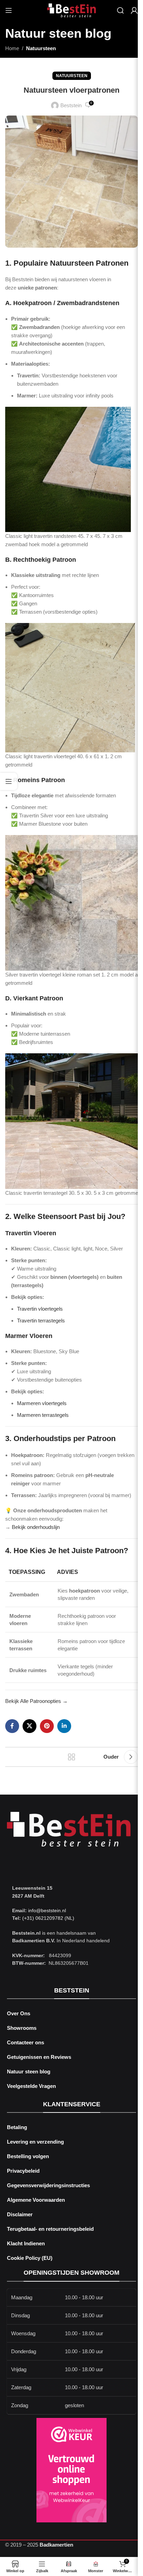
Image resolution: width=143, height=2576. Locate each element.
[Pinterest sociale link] (47, 1726)
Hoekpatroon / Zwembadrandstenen (66, 303)
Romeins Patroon (39, 780)
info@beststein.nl (46, 1910)
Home (12, 48)
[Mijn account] (134, 10)
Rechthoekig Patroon (45, 560)
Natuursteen (41, 48)
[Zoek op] (120, 10)
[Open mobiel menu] (9, 10)
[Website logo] (71, 10)
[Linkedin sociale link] (64, 1726)
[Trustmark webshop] (71, 2470)
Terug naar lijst (71, 1757)
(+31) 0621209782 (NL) (48, 1918)
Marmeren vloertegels (42, 1403)
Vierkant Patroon (38, 998)
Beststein (71, 105)
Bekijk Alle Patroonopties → (36, 1701)
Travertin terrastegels (41, 1321)
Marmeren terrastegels (43, 1415)
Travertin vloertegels (40, 1309)
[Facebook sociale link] (12, 1726)
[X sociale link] (30, 1726)
